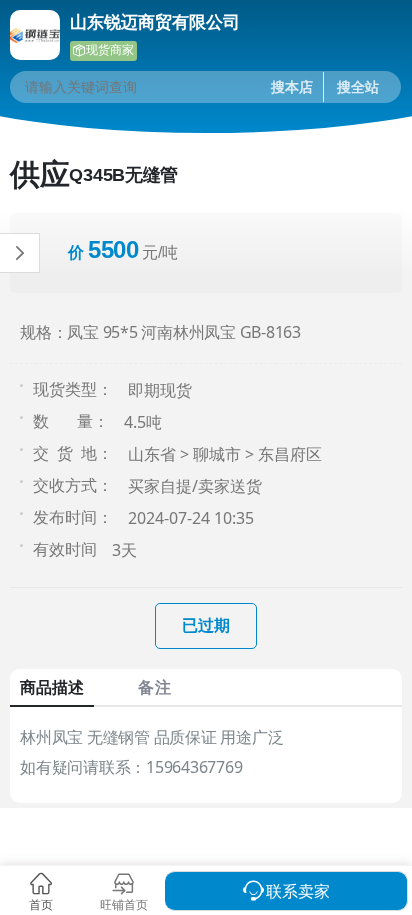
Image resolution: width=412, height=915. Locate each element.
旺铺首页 (124, 904)
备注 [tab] (154, 687)
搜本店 (292, 86)
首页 (41, 904)
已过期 (206, 625)
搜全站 (358, 86)
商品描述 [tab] (52, 687)
